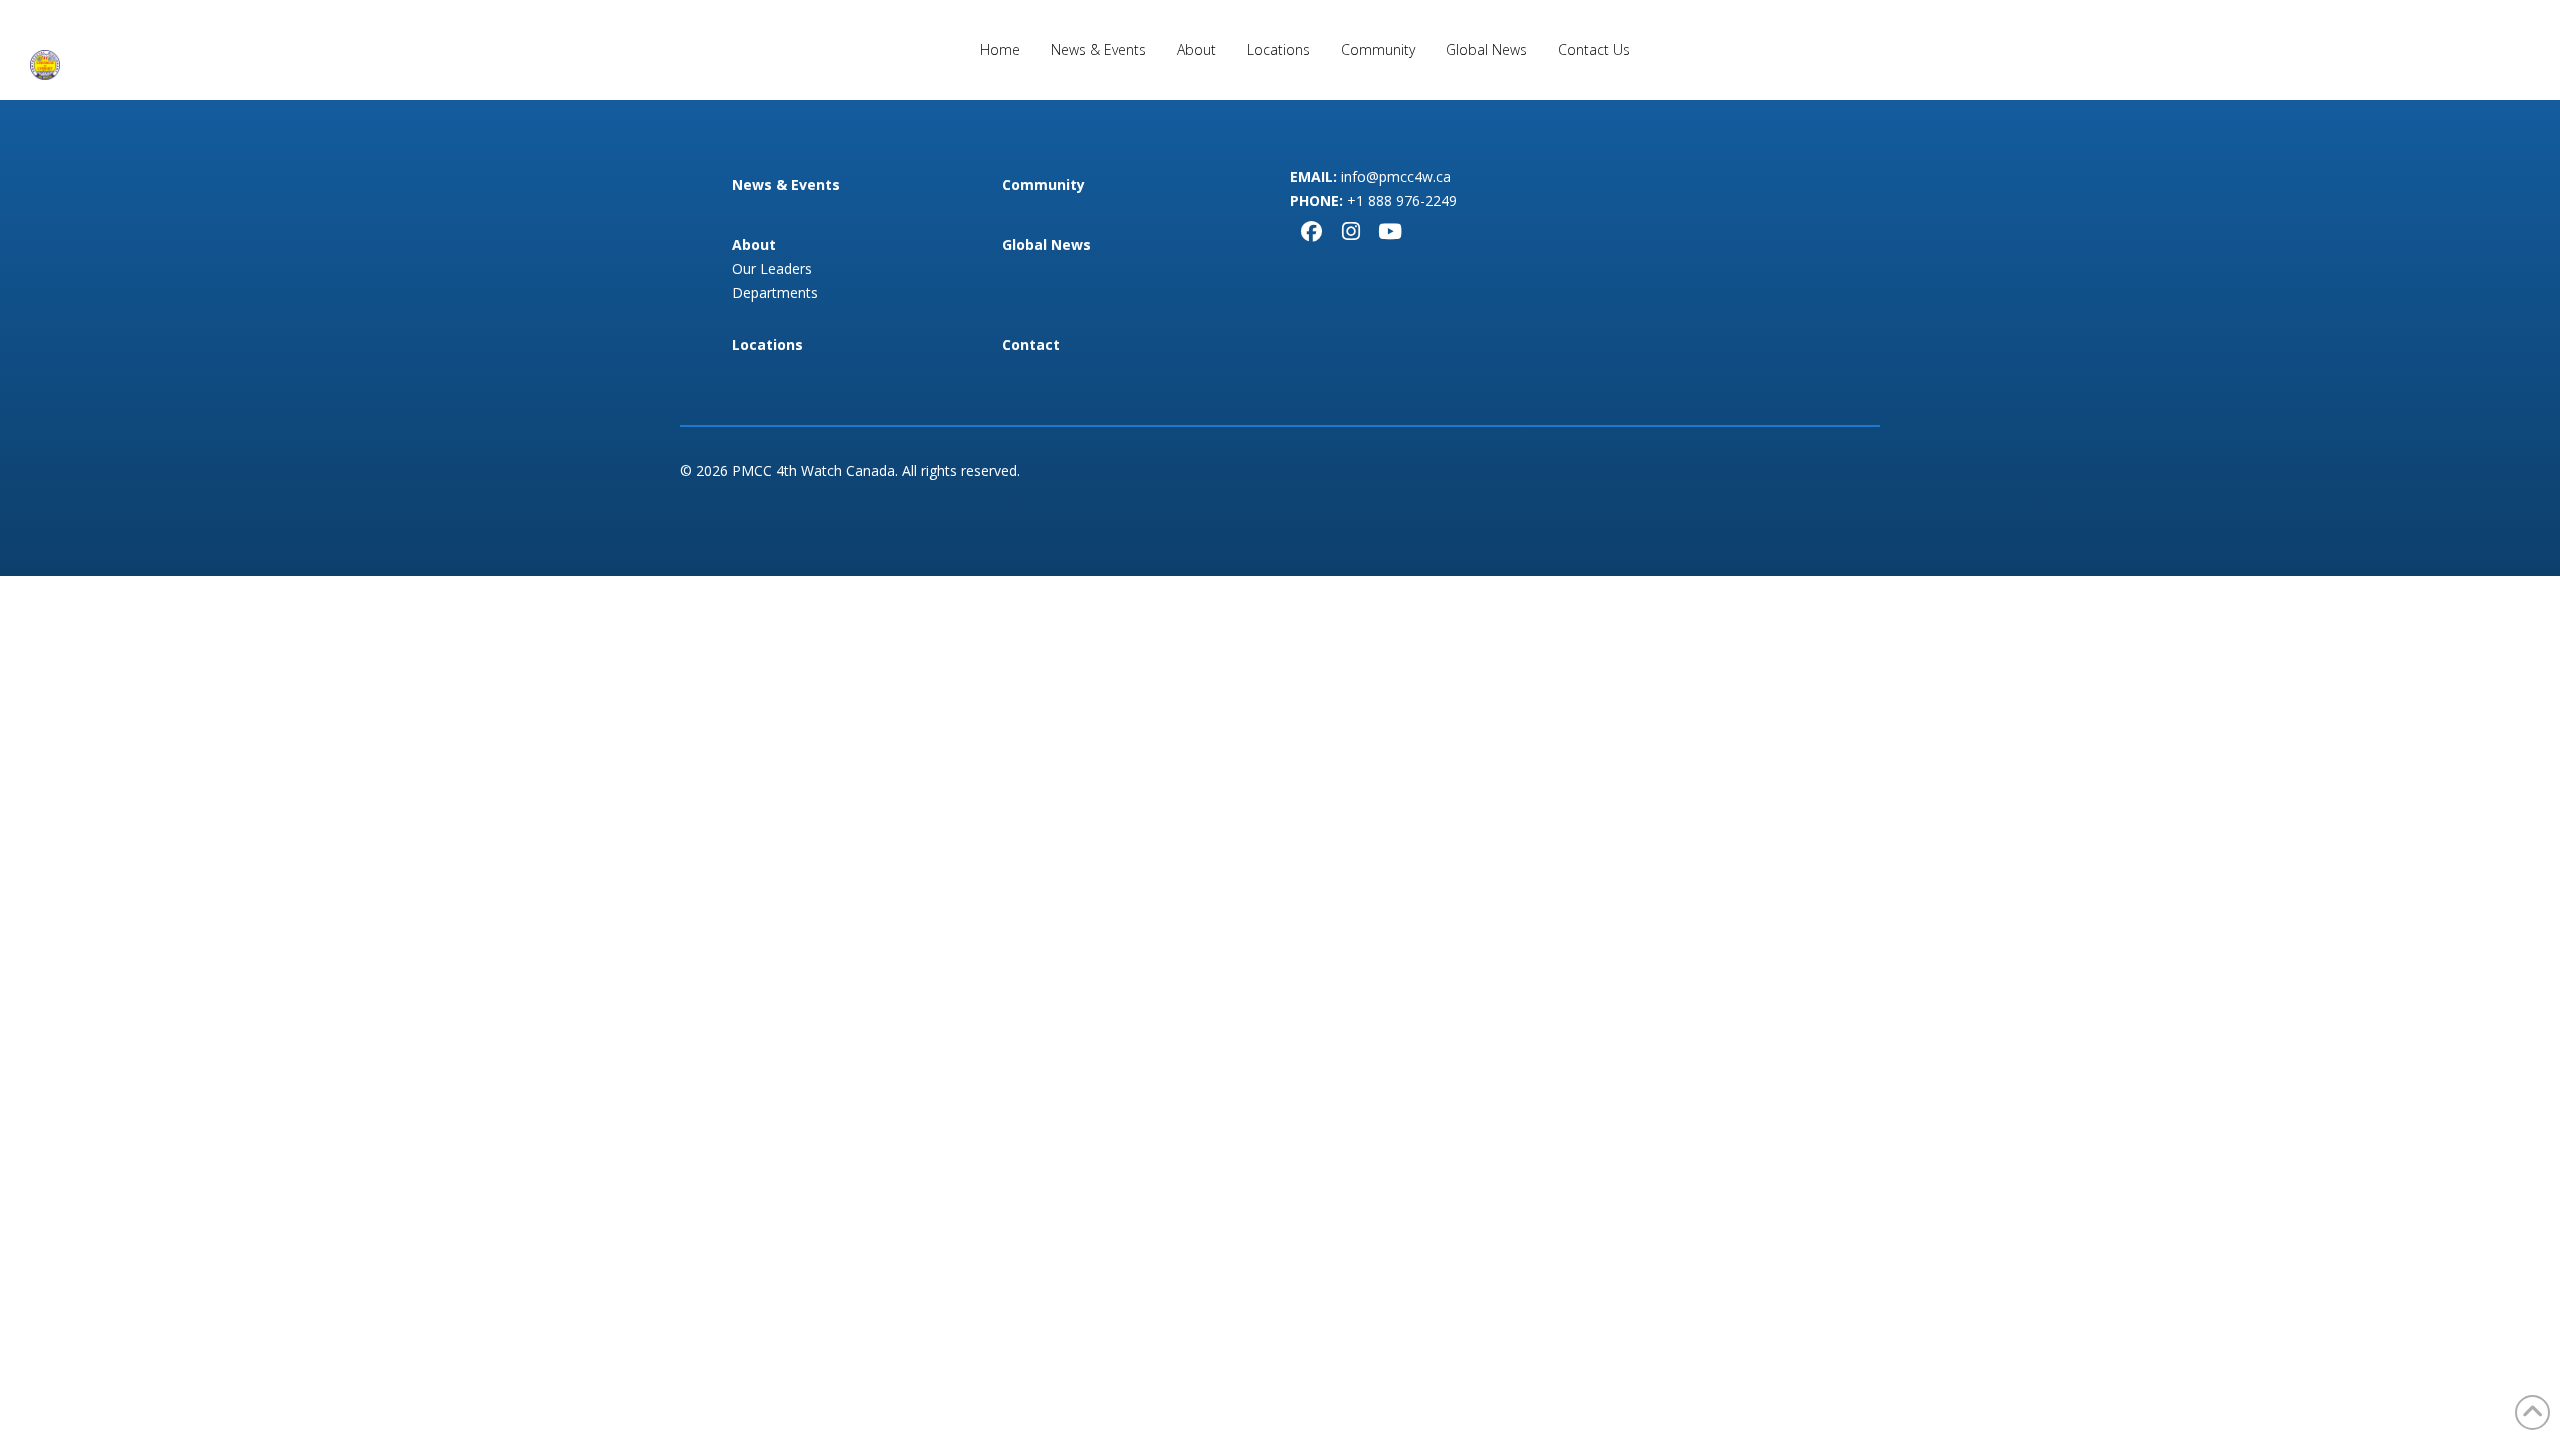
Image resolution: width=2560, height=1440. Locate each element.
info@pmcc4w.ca (1396, 176)
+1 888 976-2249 (1402, 200)
